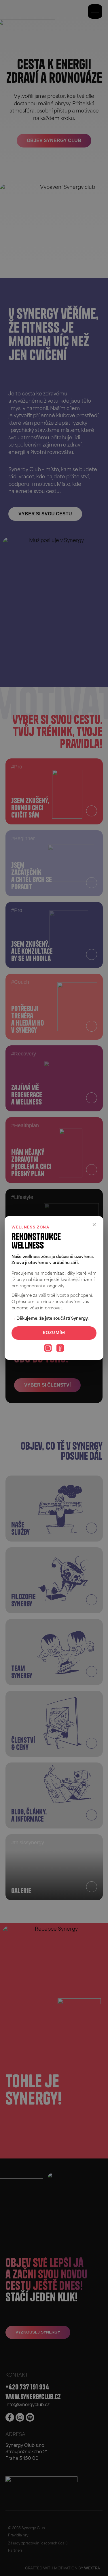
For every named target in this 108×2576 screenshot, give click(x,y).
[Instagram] (48, 1348)
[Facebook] (60, 1348)
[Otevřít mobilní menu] (95, 11)
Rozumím (54, 1333)
